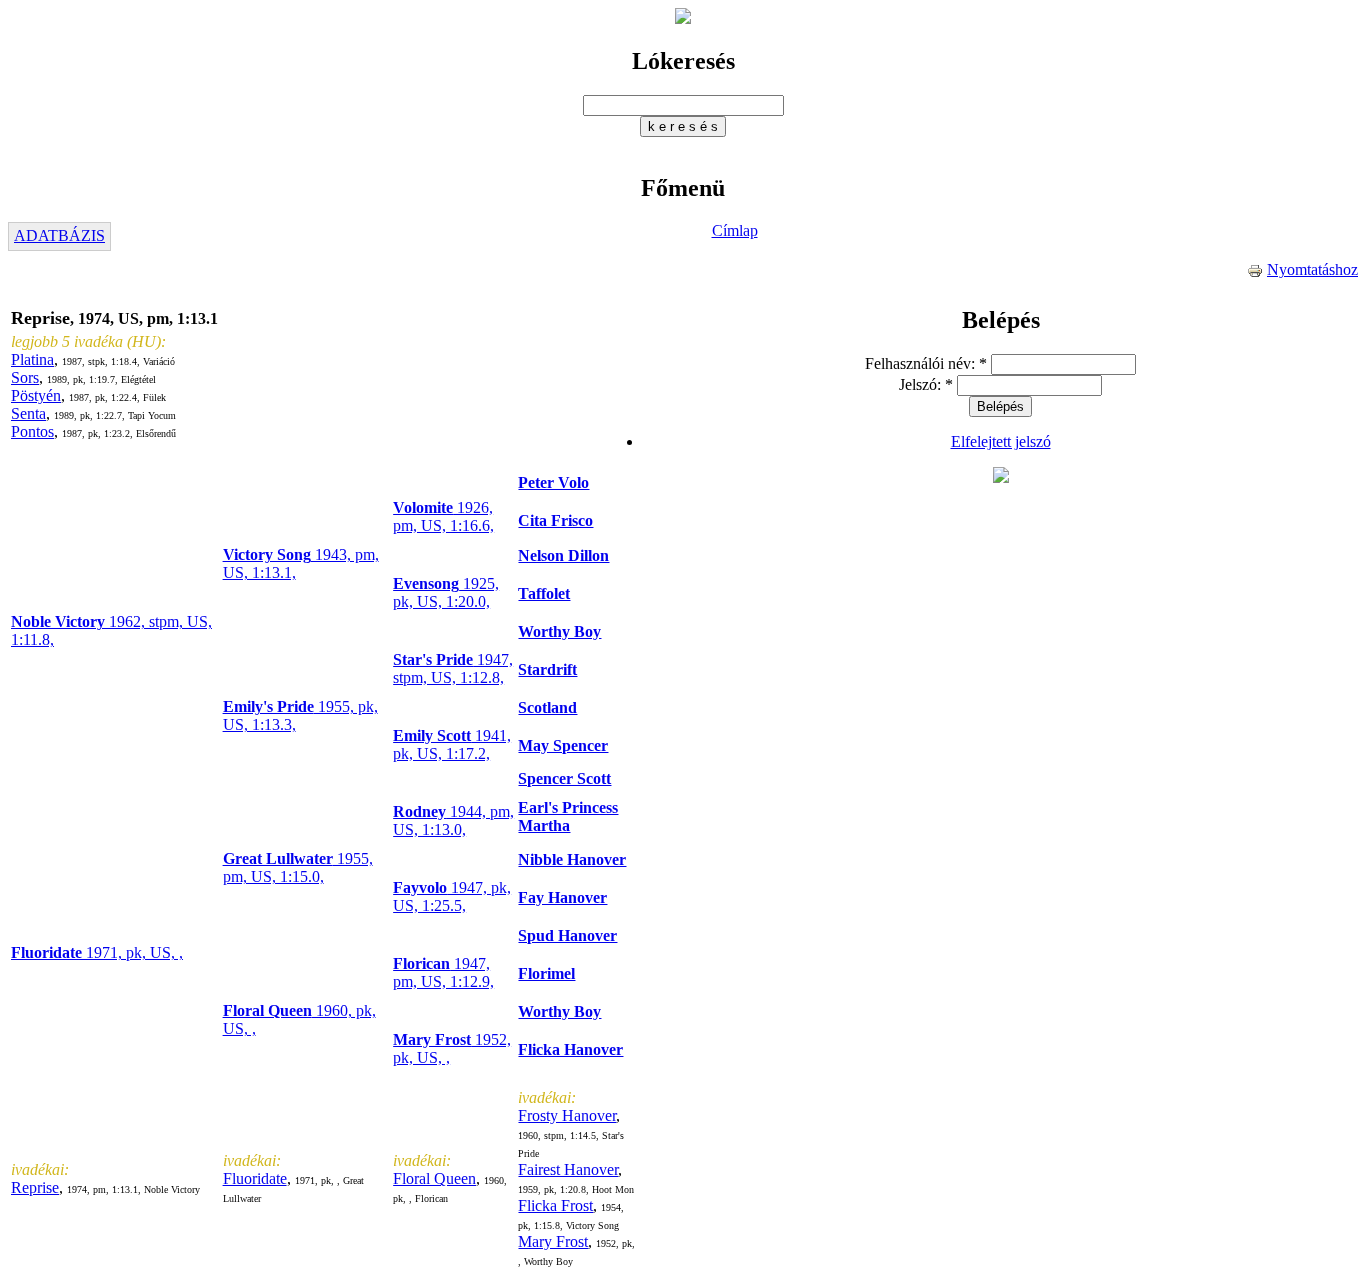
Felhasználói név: (926, 363)
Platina (32, 359)
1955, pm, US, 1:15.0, (298, 867)
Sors (25, 377)
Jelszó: (926, 384)
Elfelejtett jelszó (1001, 441)
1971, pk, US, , (97, 952)
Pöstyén (36, 395)
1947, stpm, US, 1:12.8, (453, 668)
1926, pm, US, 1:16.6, (443, 516)
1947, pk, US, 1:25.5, (452, 896)
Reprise (35, 1187)
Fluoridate (255, 1178)
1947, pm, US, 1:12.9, (443, 972)
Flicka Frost (555, 1205)
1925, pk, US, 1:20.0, (446, 592)
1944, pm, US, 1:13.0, (453, 820)
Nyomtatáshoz (1312, 269)
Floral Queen (434, 1178)
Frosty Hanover (567, 1115)
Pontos (32, 431)
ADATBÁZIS (59, 235)
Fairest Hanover (568, 1169)
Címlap (735, 230)
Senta (28, 413)
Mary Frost (553, 1241)
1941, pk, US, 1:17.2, (452, 744)
